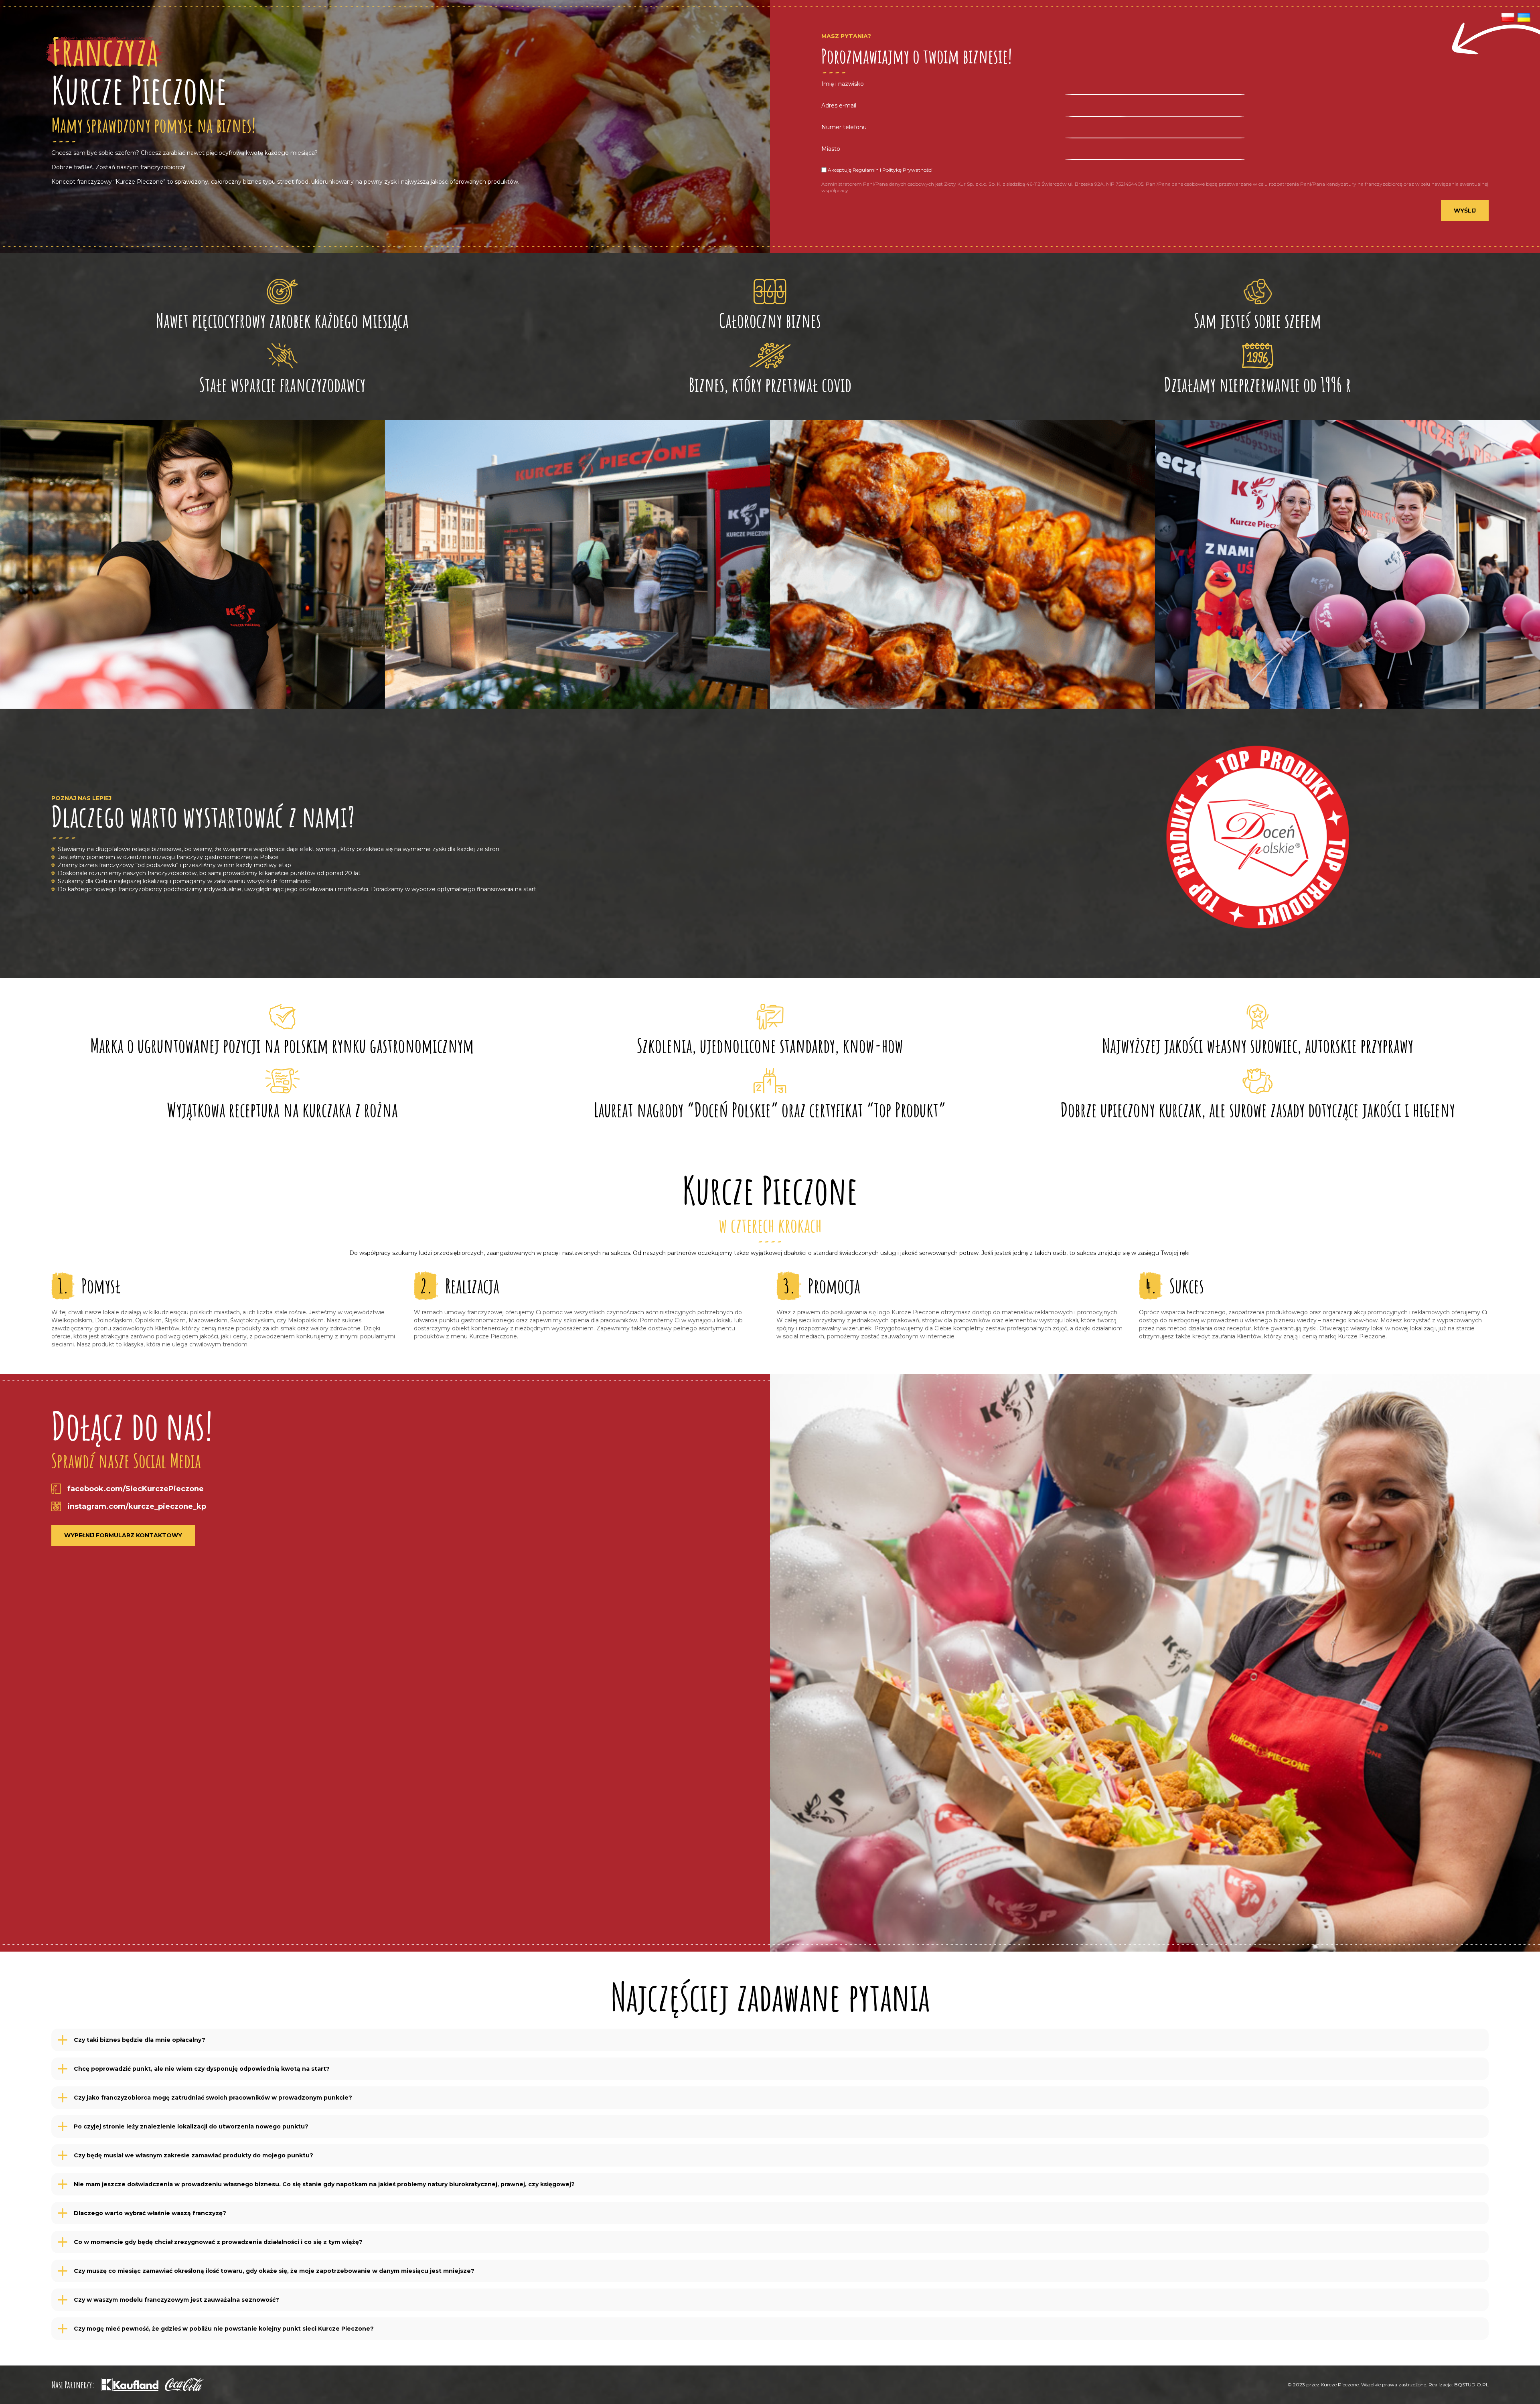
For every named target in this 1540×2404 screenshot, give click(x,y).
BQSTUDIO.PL (1471, 2385)
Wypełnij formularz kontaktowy (123, 1535)
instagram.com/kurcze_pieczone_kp (137, 1506)
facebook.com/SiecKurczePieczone (136, 1489)
